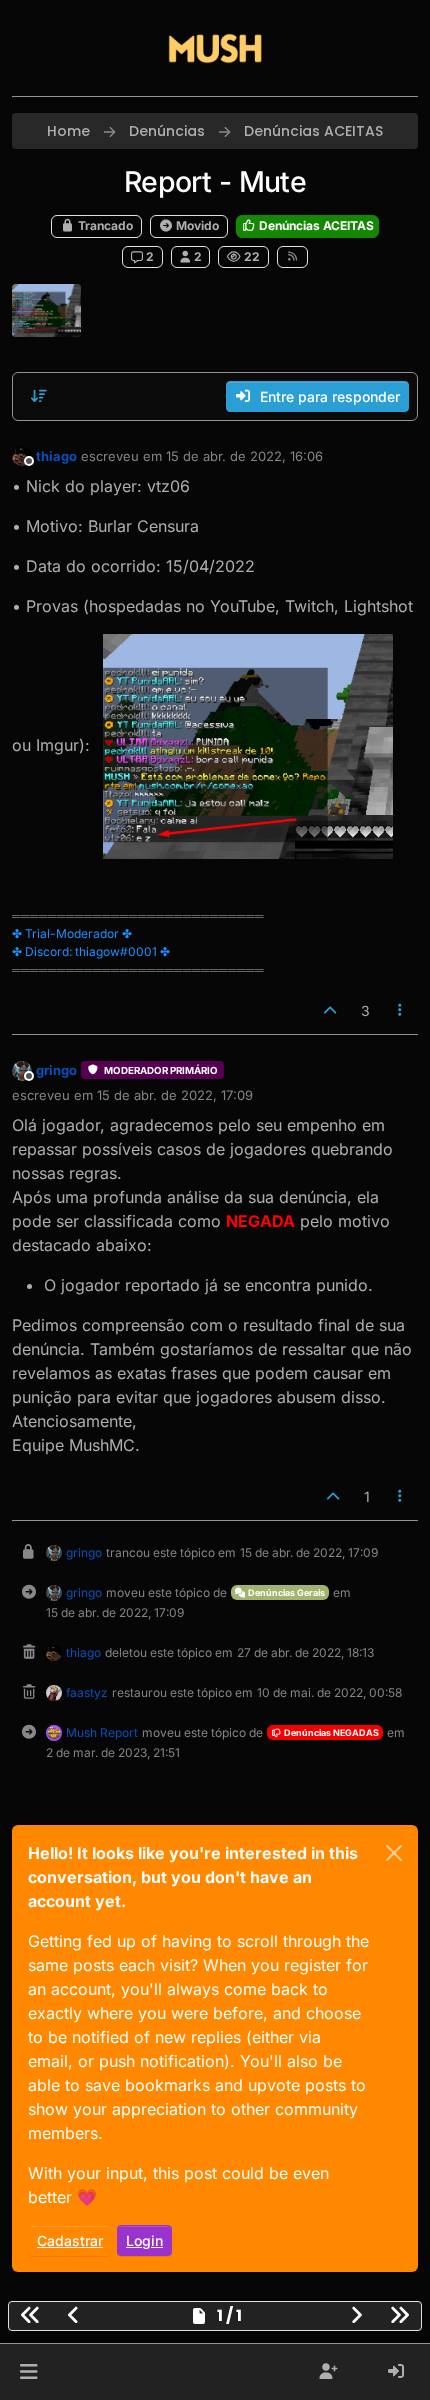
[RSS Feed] (292, 257)
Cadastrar (70, 2240)
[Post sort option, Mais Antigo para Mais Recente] (39, 396)
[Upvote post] (330, 1010)
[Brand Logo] (215, 48)
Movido (196, 225)
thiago (56, 456)
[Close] (394, 1853)
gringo (56, 1070)
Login (144, 2240)
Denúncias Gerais (285, 1592)
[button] (28, 2372)
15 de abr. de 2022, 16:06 (244, 456)
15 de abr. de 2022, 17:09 (175, 1095)
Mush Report (102, 1732)
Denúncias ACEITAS (315, 225)
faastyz (87, 1692)
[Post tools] (401, 1010)
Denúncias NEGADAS (330, 1732)
